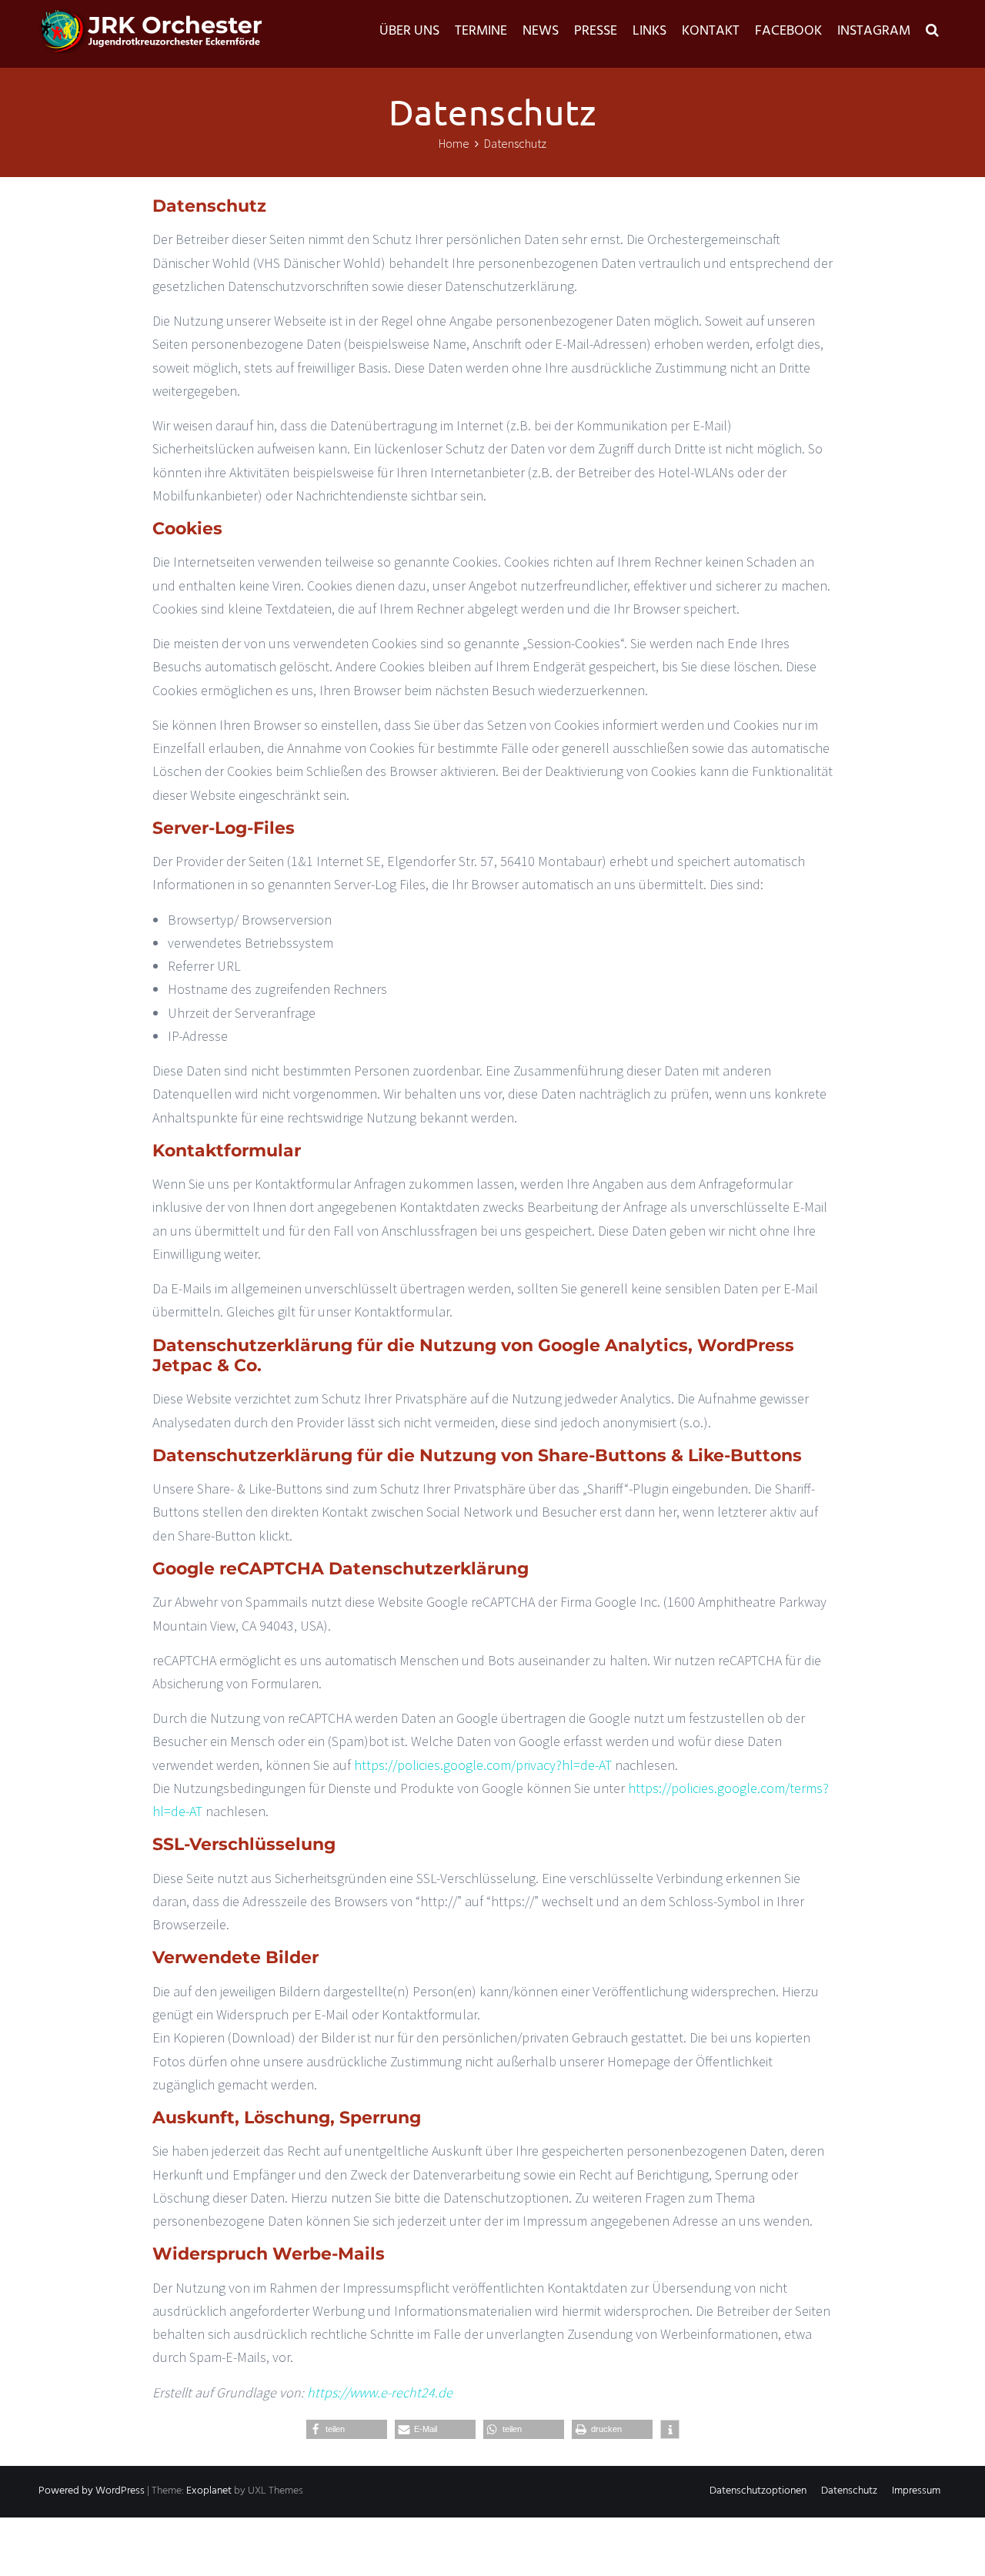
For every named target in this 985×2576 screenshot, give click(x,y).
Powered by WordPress (92, 2491)
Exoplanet (209, 2491)
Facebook (788, 31)
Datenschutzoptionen (758, 2491)
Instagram (874, 31)
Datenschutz (849, 2491)
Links (649, 31)
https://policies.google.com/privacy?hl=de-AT (483, 1765)
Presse (596, 31)
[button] (932, 32)
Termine (481, 31)
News (541, 31)
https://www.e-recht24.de (380, 2392)
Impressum (916, 2491)
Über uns (409, 31)
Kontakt (711, 31)
